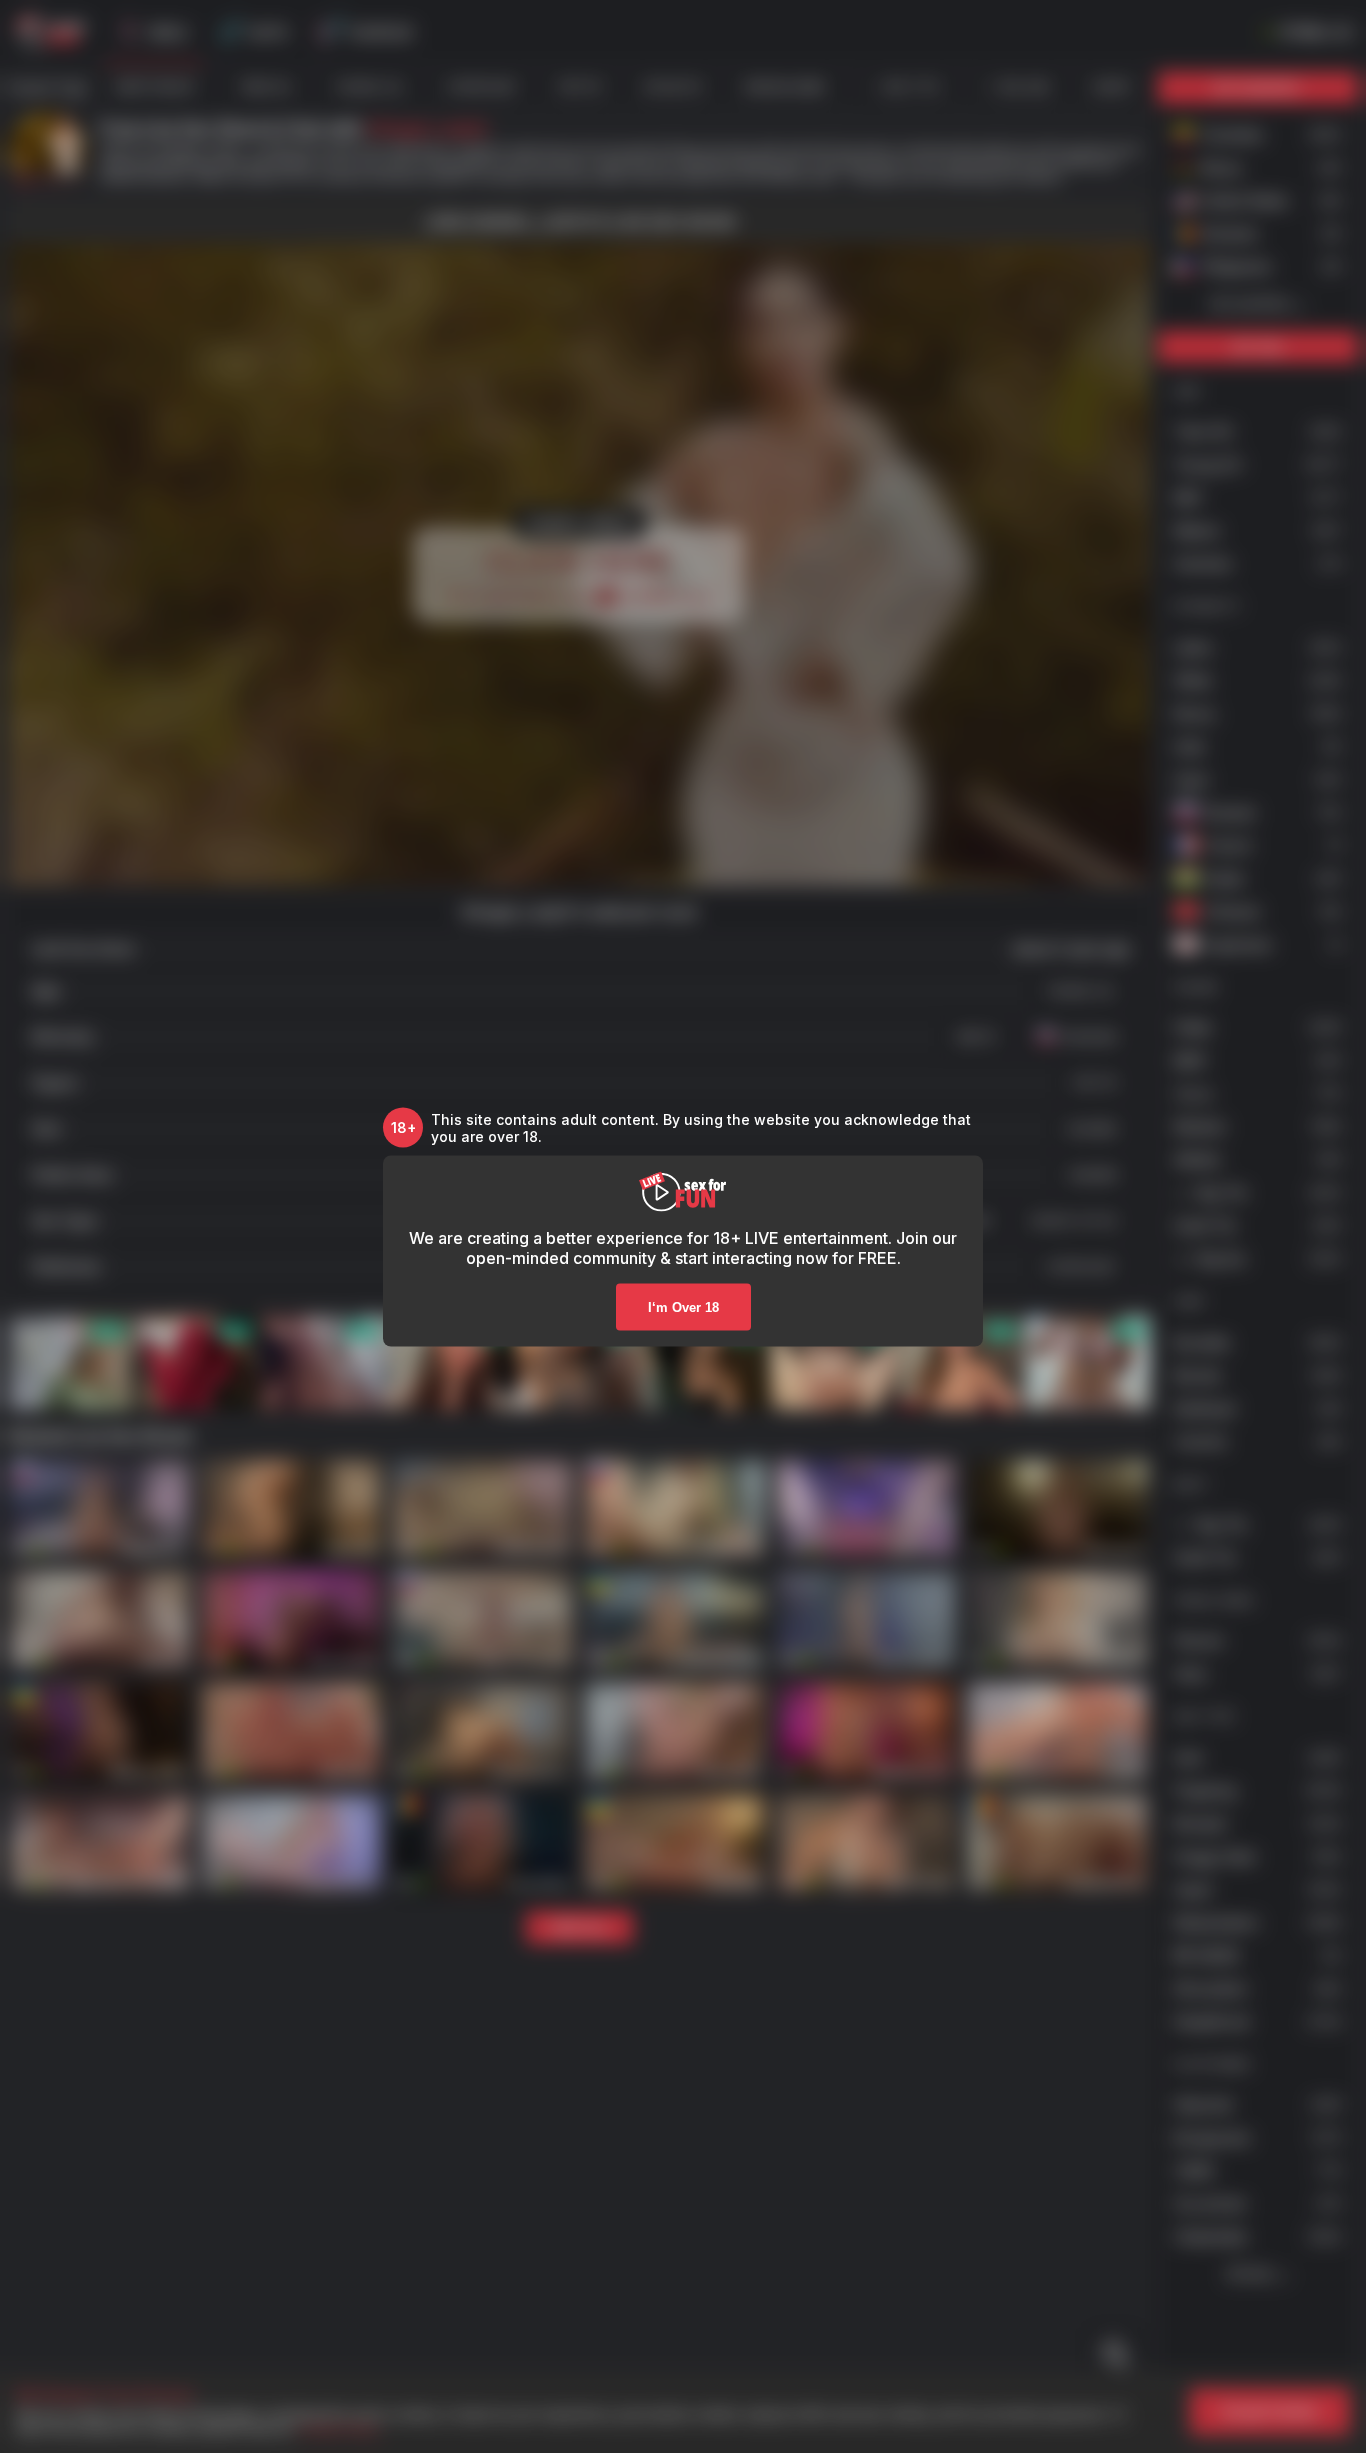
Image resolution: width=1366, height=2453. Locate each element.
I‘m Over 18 (683, 1306)
